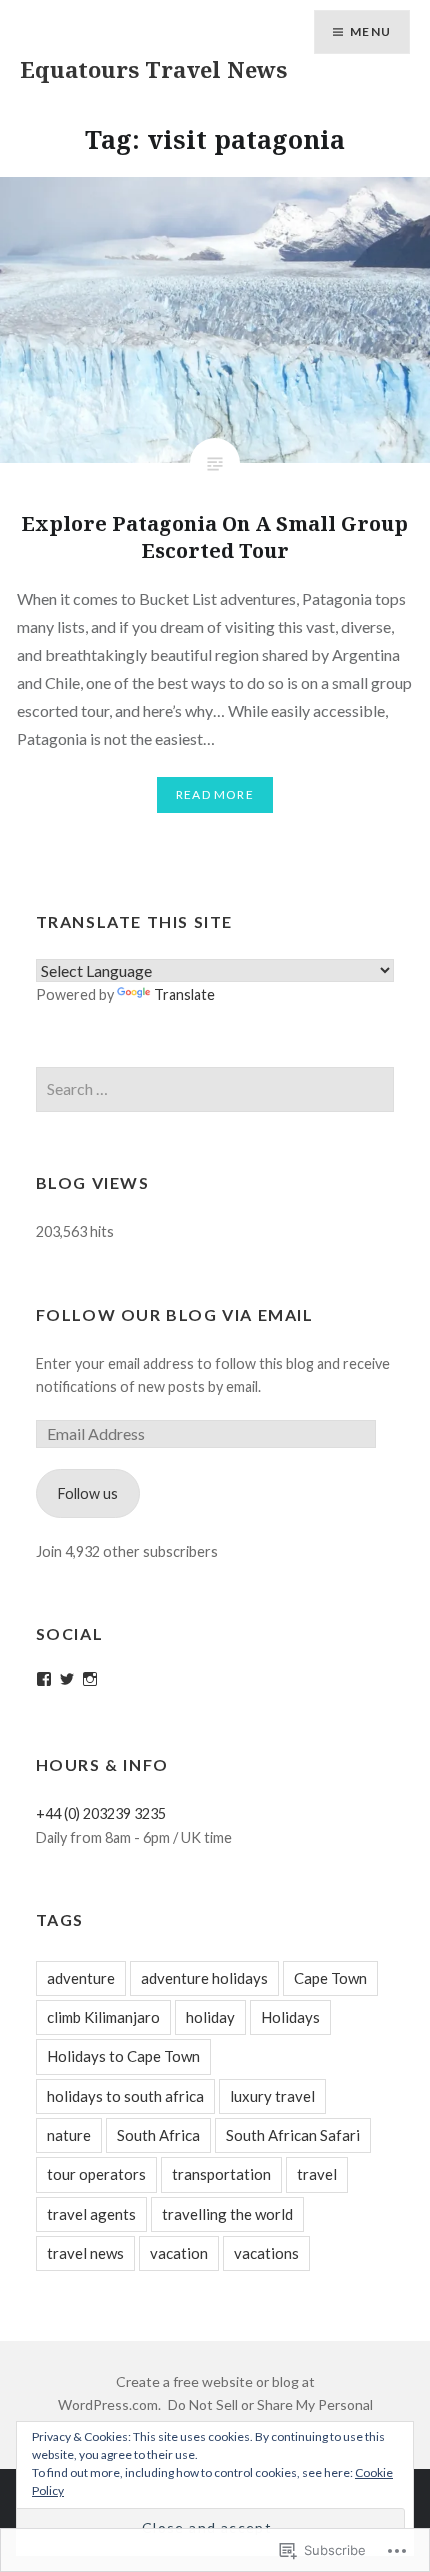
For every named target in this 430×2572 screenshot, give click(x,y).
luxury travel (272, 2096)
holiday (210, 2017)
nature (69, 2135)
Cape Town (330, 1978)
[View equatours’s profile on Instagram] (90, 1679)
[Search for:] (215, 1089)
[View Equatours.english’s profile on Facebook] (44, 1679)
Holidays (290, 2017)
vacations (266, 2253)
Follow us (88, 1493)
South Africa (158, 2135)
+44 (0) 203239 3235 (101, 1813)
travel (317, 2174)
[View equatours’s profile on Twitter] (67, 1679)
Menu (370, 31)
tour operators (96, 2174)
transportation (221, 2174)
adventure (81, 1978)
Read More (215, 794)
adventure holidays (204, 1978)
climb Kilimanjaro (103, 2017)
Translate (184, 994)
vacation (179, 2253)
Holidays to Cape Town (123, 2056)
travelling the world (227, 2214)
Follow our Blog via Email (175, 1314)
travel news (85, 2253)
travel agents (91, 2214)
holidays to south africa (125, 2096)
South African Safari (293, 2135)
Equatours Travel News (153, 69)
